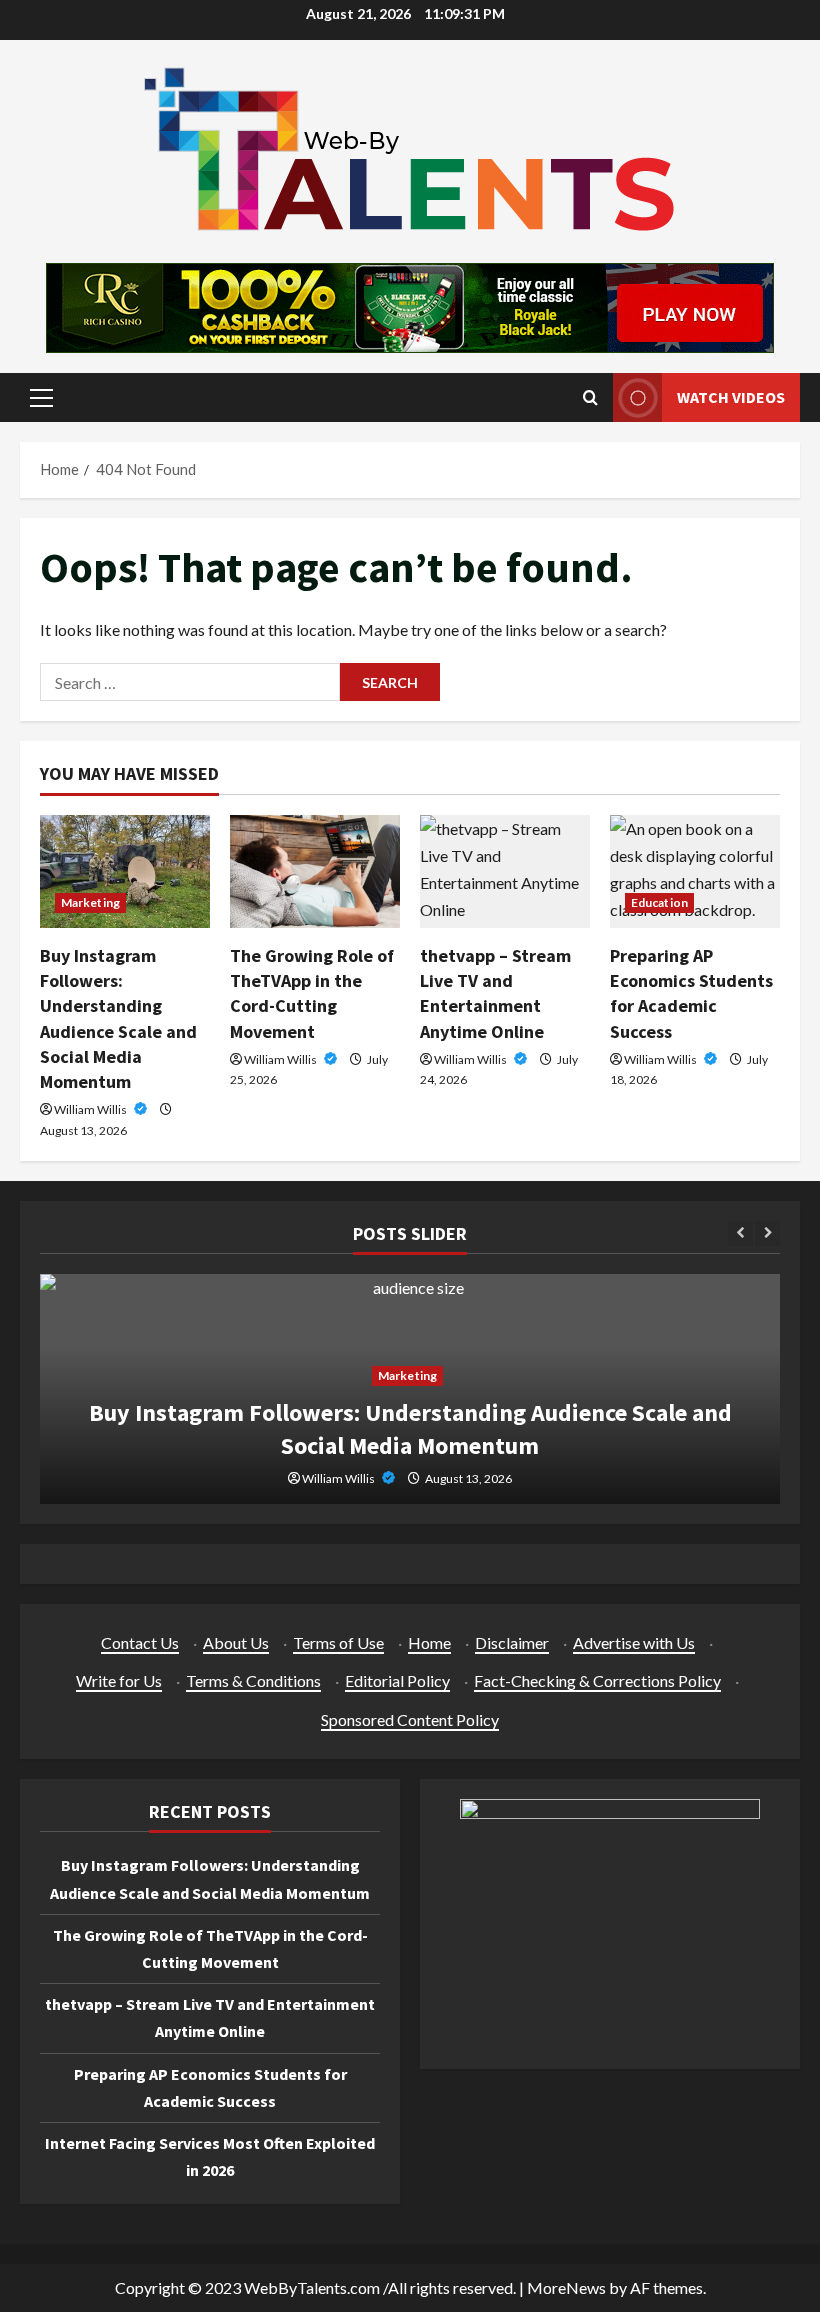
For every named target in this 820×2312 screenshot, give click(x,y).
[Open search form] (590, 397)
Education (659, 902)
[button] (41, 398)
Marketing (90, 902)
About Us (236, 1642)
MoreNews (566, 2287)
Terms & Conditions (253, 1680)
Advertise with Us (634, 1642)
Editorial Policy (397, 1680)
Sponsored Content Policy (410, 1719)
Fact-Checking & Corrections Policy (597, 1680)
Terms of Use (338, 1642)
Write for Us (119, 1680)
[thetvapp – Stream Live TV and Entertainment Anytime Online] (505, 871)
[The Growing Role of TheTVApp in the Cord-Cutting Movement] (315, 871)
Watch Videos (731, 397)
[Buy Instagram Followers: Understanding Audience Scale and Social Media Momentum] (125, 871)
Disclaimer (512, 1642)
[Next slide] (767, 1233)
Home (429, 1642)
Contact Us (140, 1642)
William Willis (91, 1109)
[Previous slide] (740, 1233)
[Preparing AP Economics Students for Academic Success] (695, 871)
